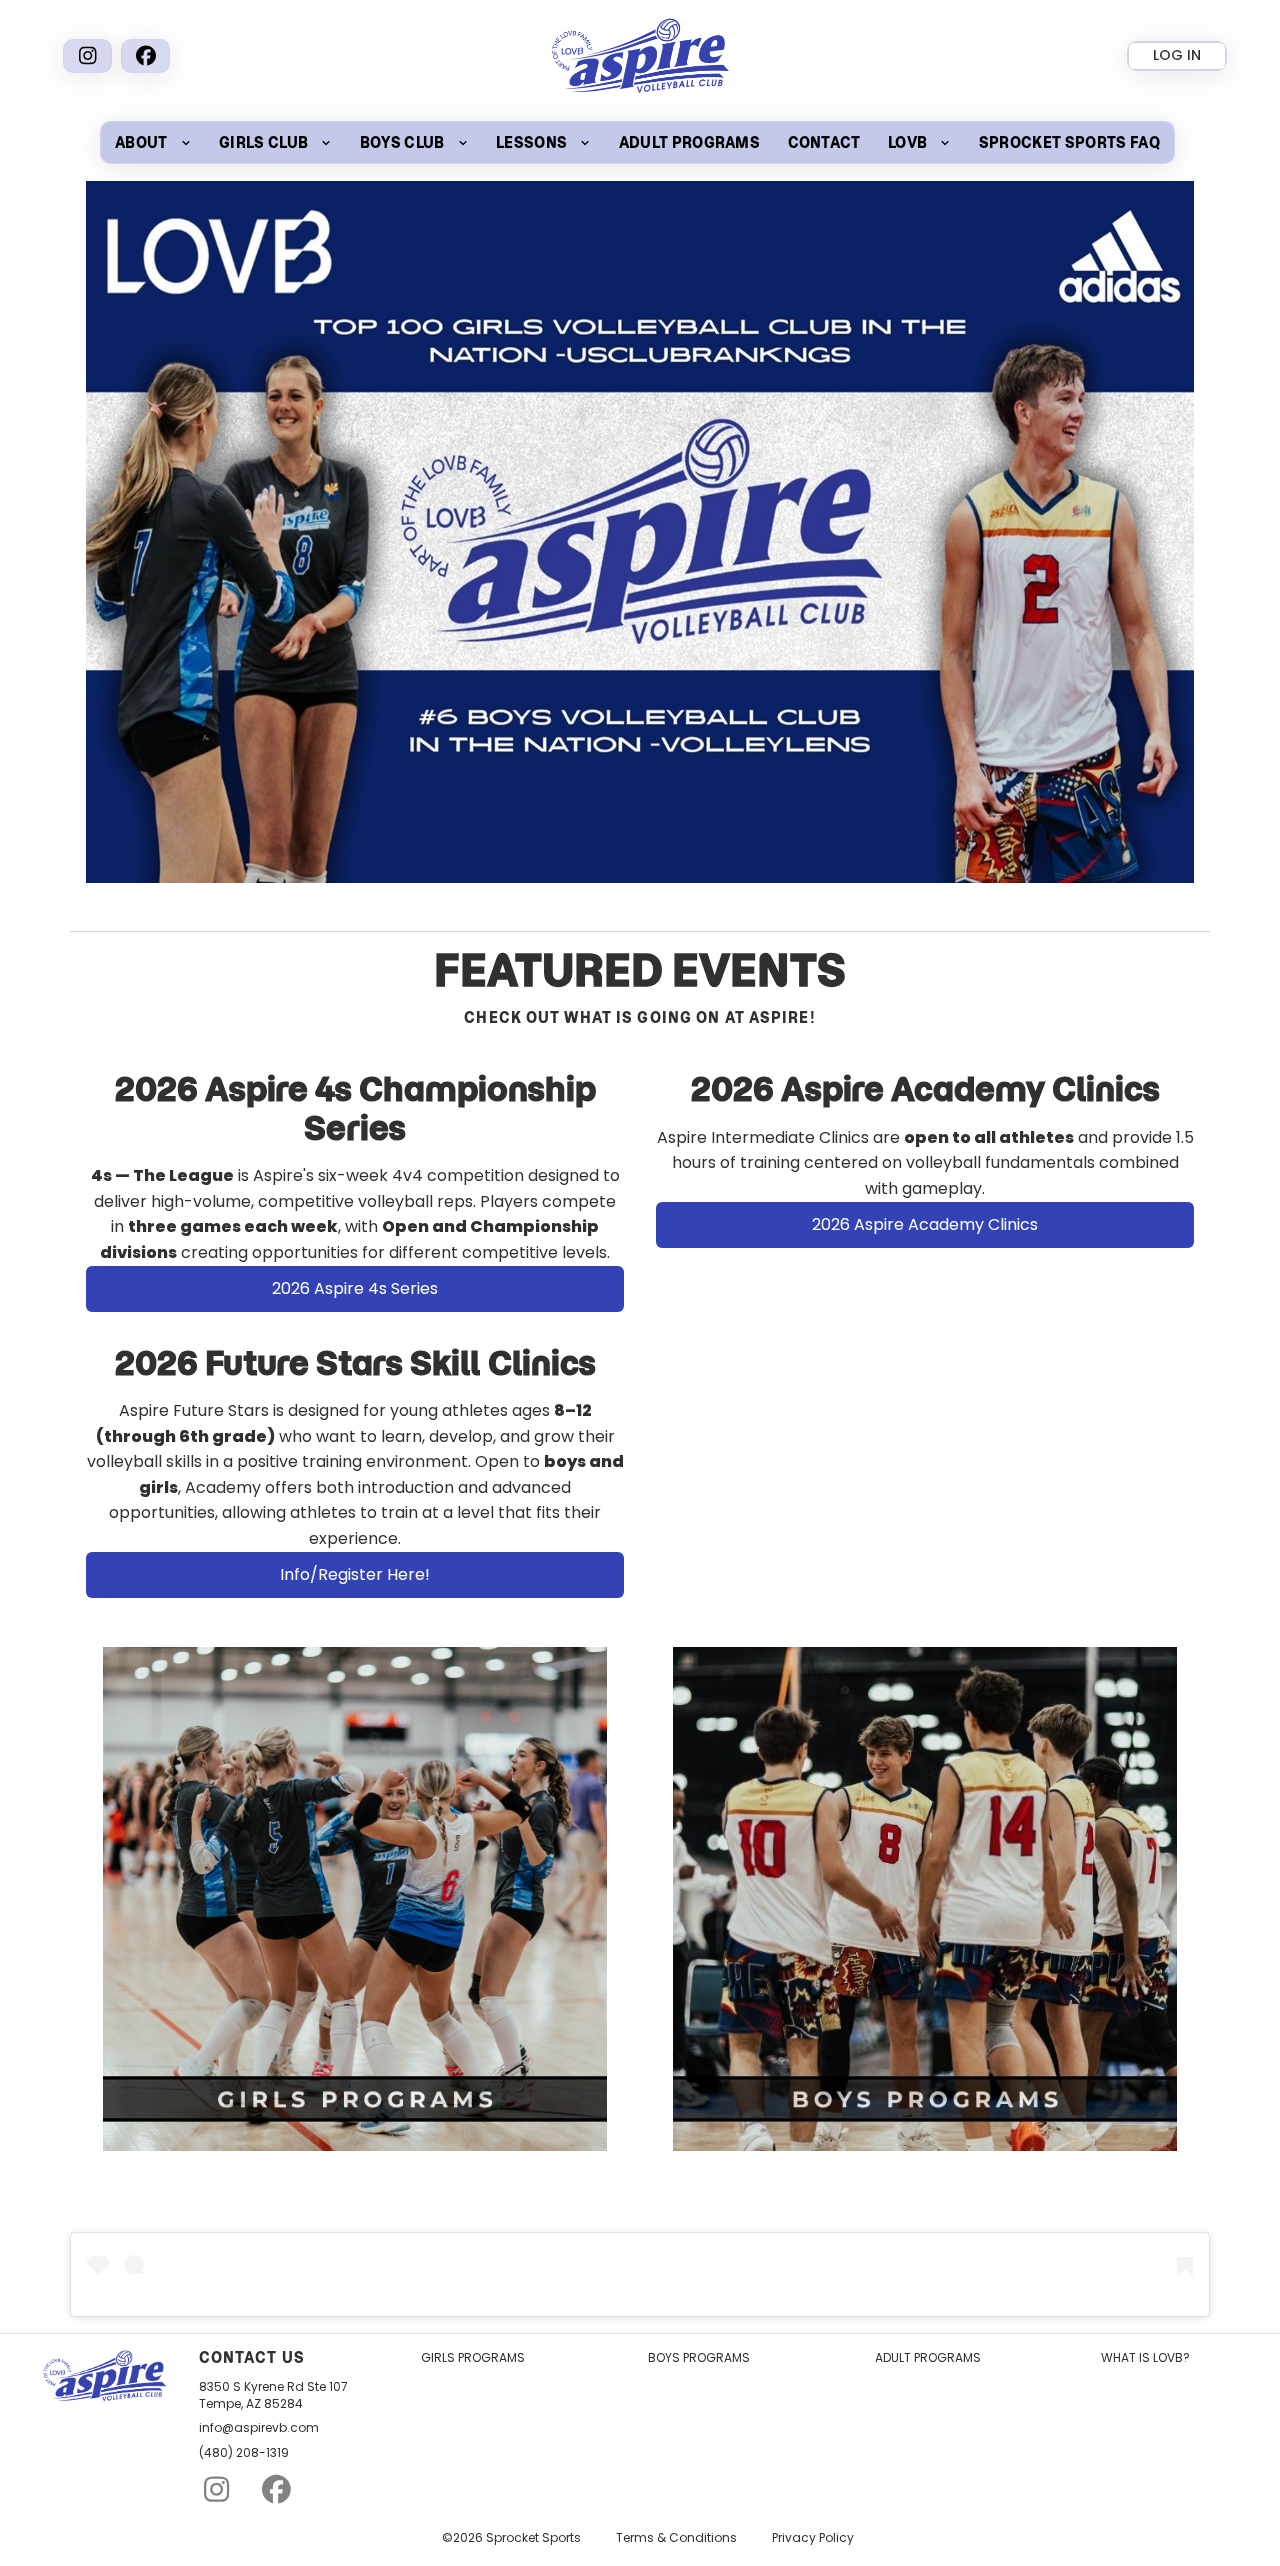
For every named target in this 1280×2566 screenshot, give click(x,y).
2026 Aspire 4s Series (355, 1288)
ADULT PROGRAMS (928, 2358)
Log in (1177, 55)
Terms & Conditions (676, 2538)
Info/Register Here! (355, 1574)
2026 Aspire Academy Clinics (925, 1224)
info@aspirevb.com (259, 2428)
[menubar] (637, 142)
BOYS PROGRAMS (699, 2358)
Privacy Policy (813, 2538)
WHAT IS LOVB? (1145, 2358)
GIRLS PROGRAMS (473, 2358)
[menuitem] (153, 142)
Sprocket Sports (533, 2538)
